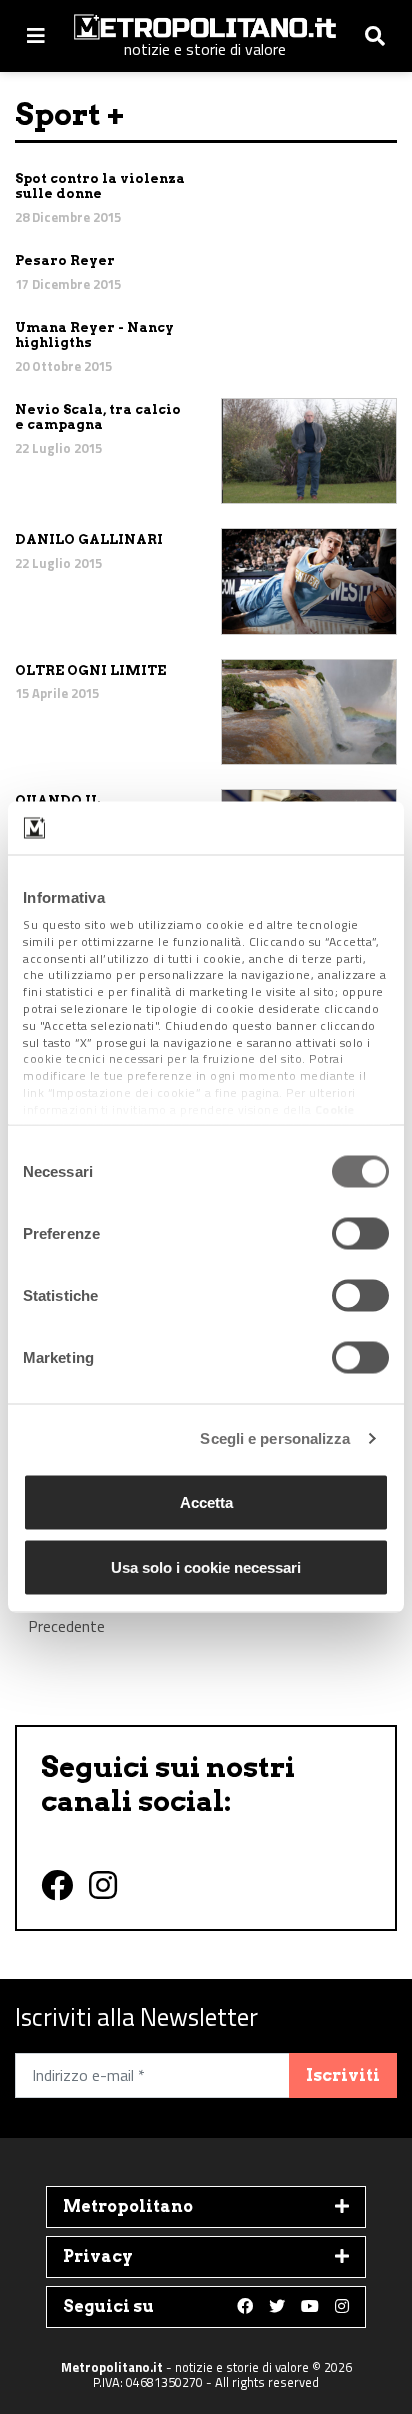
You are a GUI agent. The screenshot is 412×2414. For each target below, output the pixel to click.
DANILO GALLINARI (89, 539)
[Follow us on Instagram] (342, 2307)
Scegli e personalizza (275, 1438)
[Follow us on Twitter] (277, 2307)
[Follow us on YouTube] (310, 2307)
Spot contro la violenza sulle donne (100, 186)
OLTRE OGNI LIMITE (90, 670)
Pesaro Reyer (65, 260)
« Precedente (66, 1616)
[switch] (360, 1233)
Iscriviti (343, 2075)
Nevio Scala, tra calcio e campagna (98, 417)
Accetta (206, 1501)
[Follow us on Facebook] (245, 2307)
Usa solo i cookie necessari (206, 1567)
